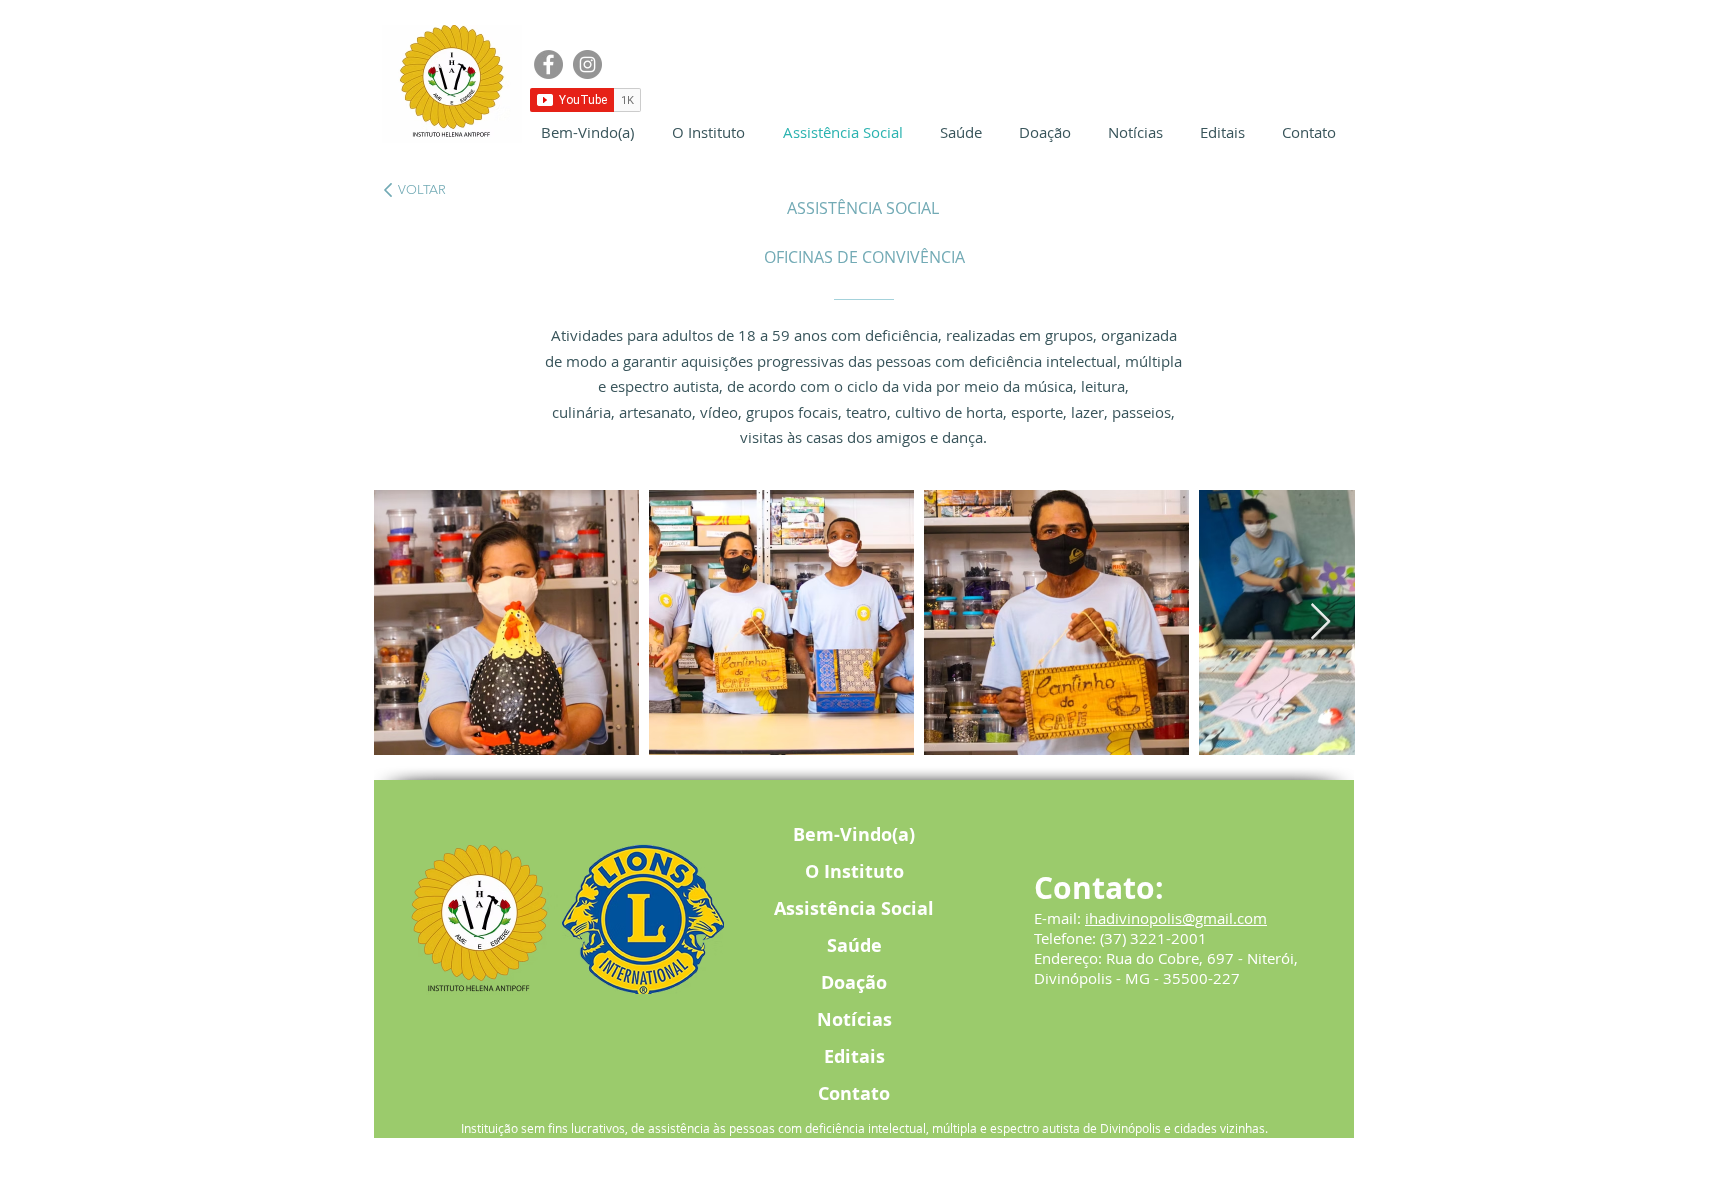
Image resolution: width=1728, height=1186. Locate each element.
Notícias (854, 1019)
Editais (854, 1056)
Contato (854, 1093)
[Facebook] (548, 64)
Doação (854, 982)
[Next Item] (1320, 622)
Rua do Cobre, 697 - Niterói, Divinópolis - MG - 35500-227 (1166, 968)
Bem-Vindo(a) (854, 834)
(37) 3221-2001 (1153, 938)
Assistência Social (854, 908)
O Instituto (854, 871)
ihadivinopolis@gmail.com (1176, 918)
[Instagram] (587, 64)
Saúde (854, 945)
